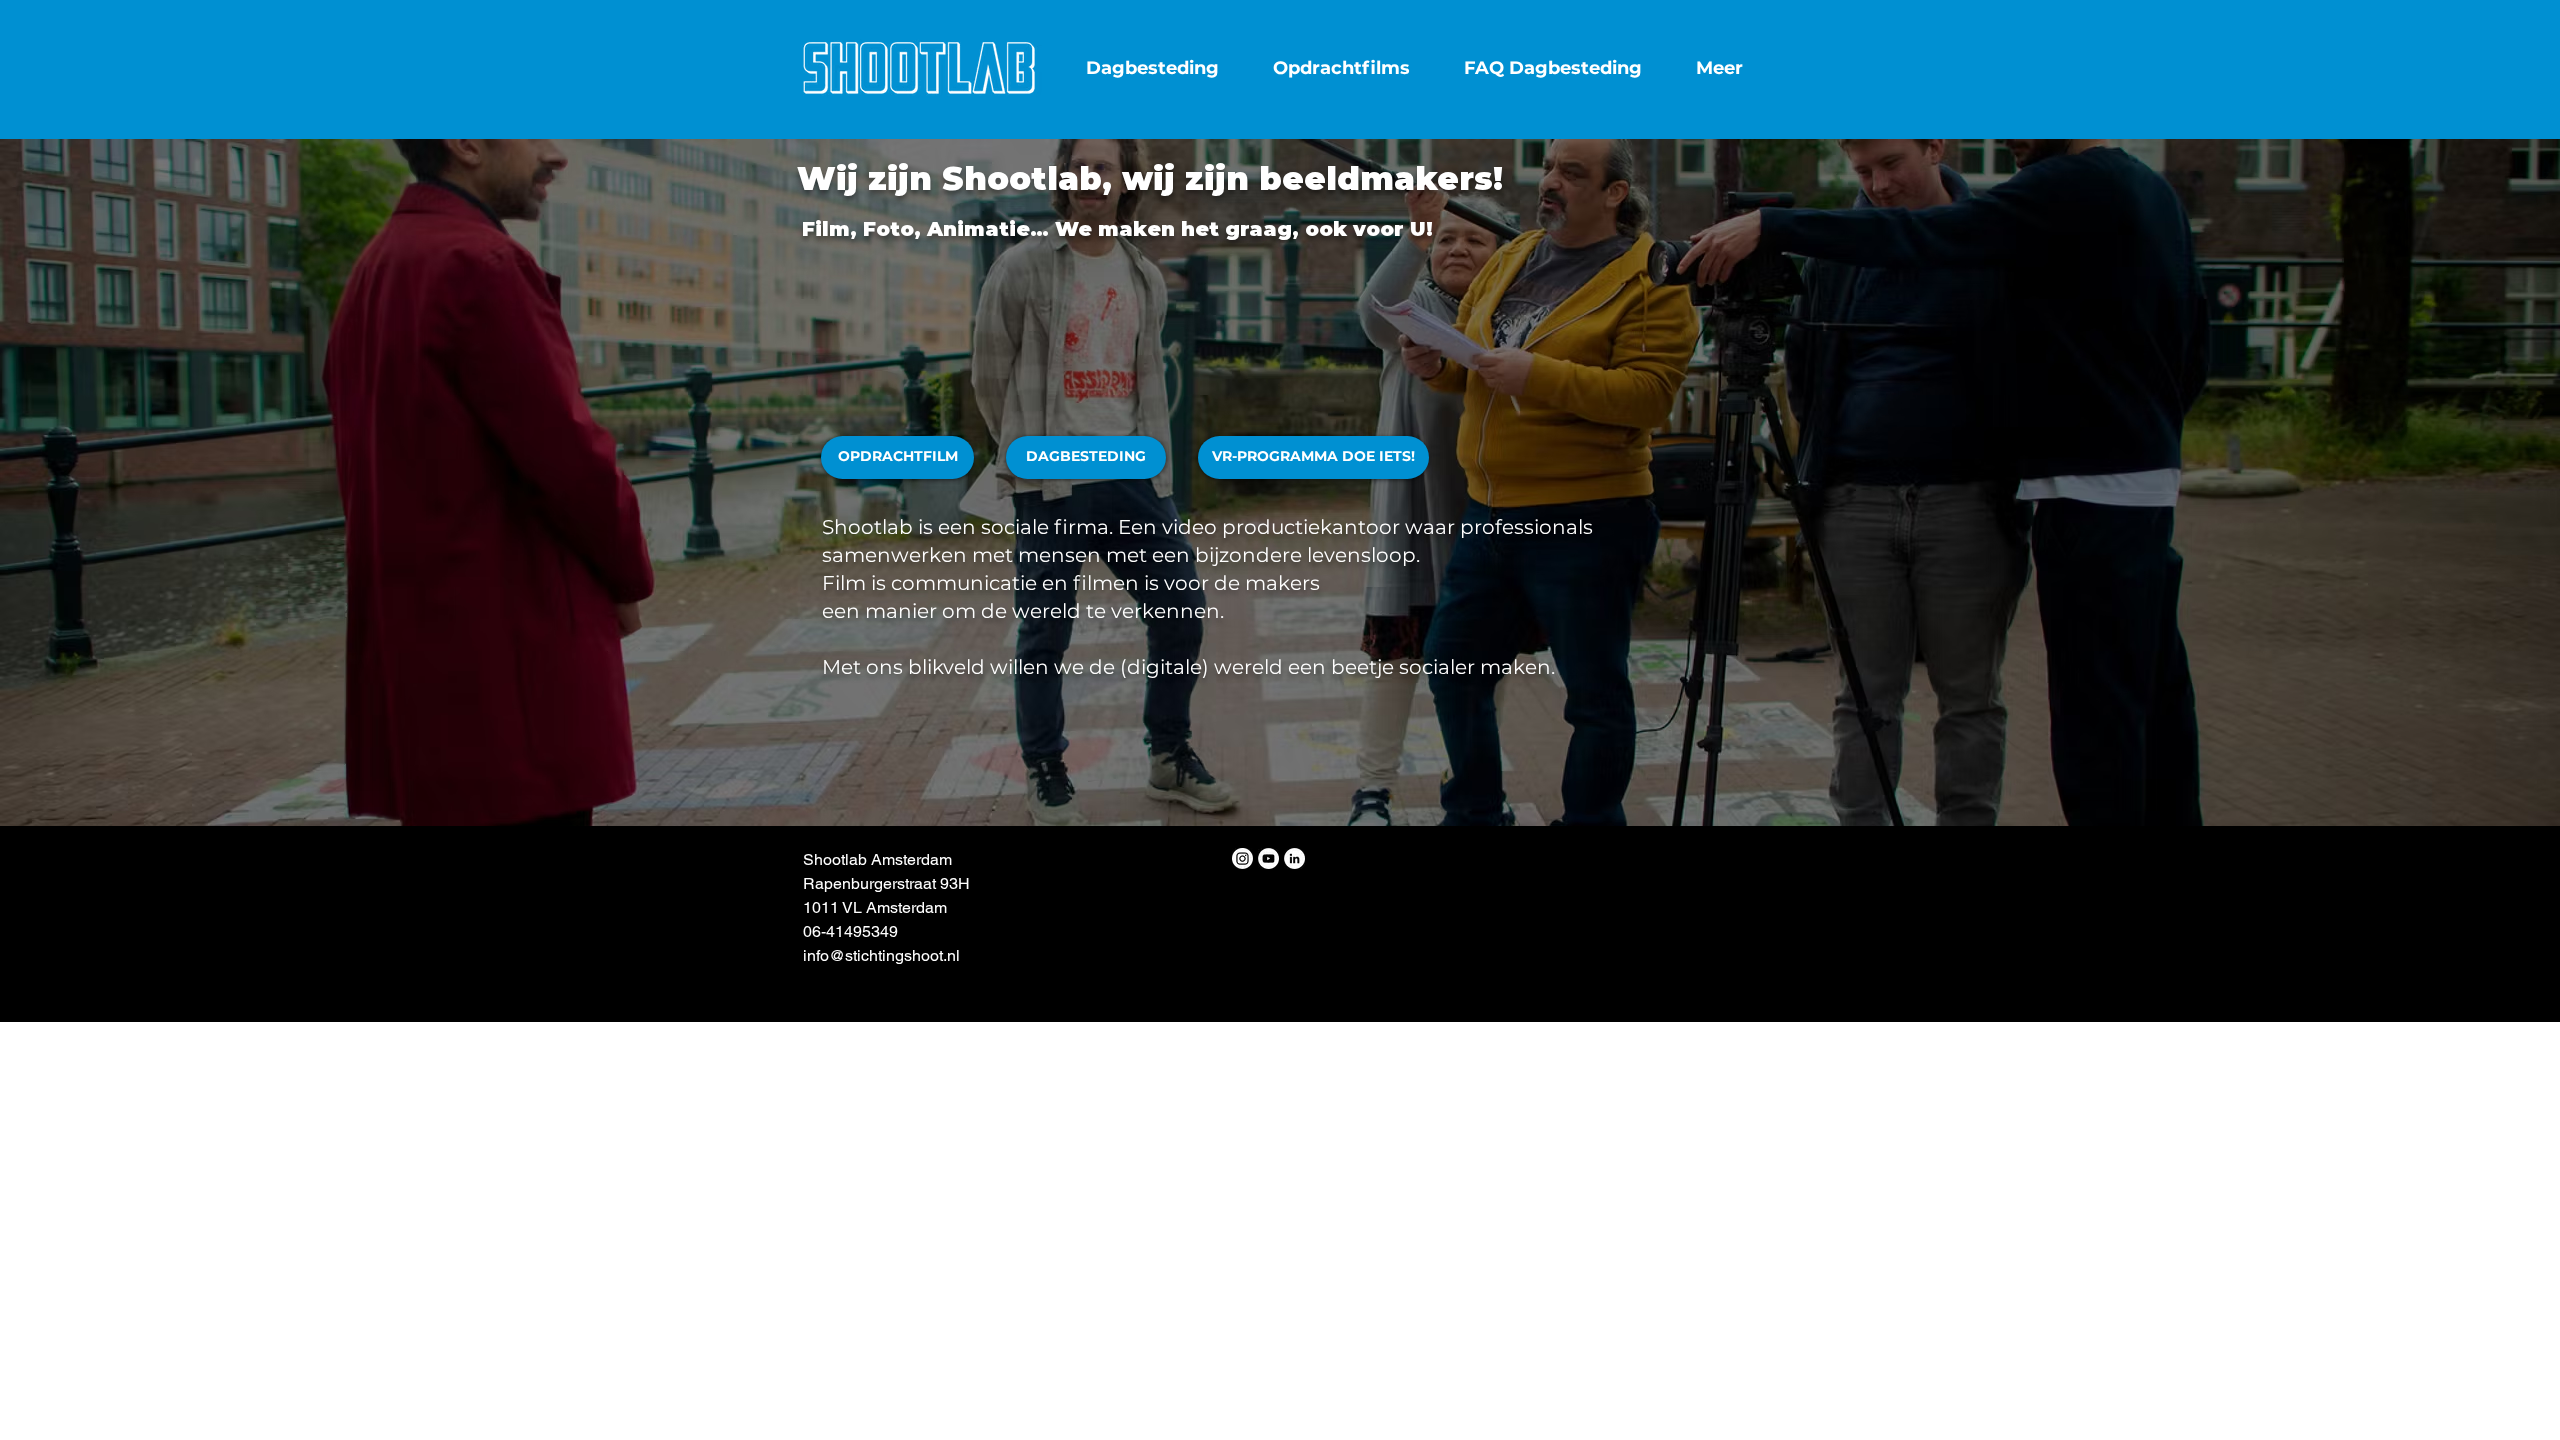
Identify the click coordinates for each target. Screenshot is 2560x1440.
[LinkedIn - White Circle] (1294, 858)
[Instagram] (1242, 858)
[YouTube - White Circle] (1268, 858)
